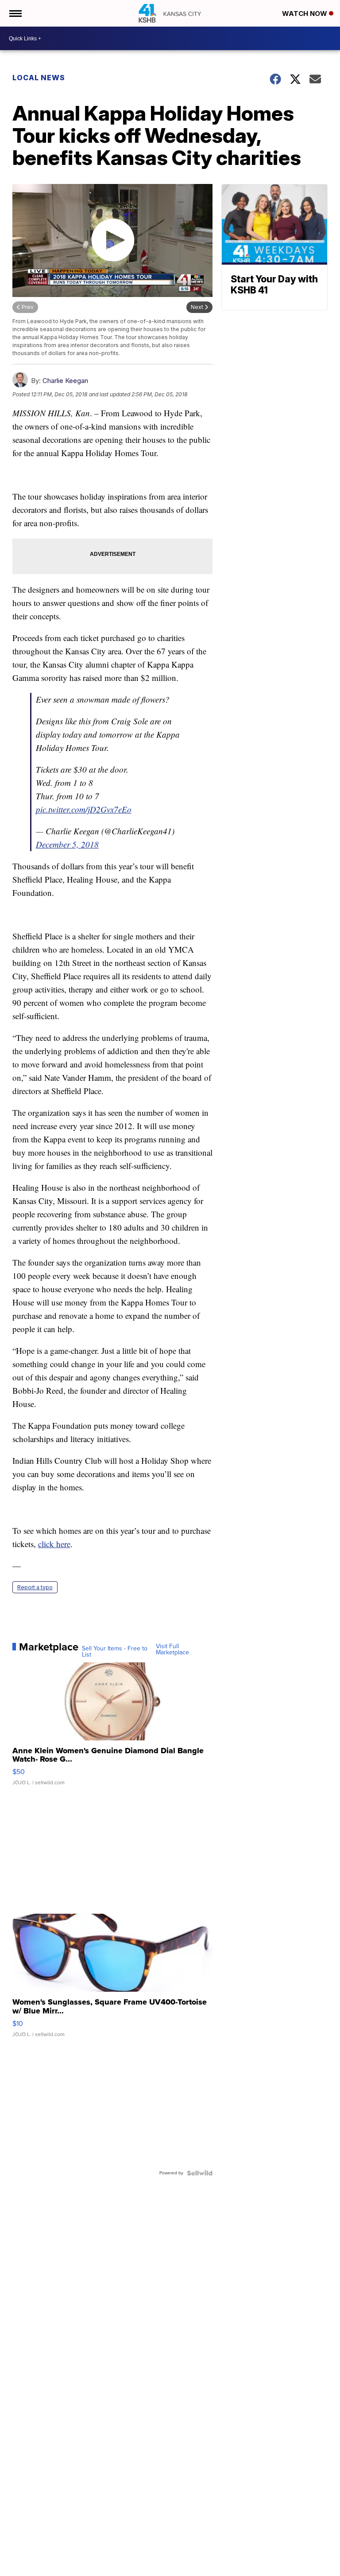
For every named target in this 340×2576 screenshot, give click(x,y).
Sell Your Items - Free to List (115, 1652)
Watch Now (305, 14)
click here (54, 1544)
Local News (39, 78)
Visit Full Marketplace (172, 1650)
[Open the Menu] (15, 13)
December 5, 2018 (67, 844)
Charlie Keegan (65, 381)
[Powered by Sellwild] (200, 2173)
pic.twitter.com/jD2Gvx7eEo (84, 809)
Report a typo (35, 1587)
